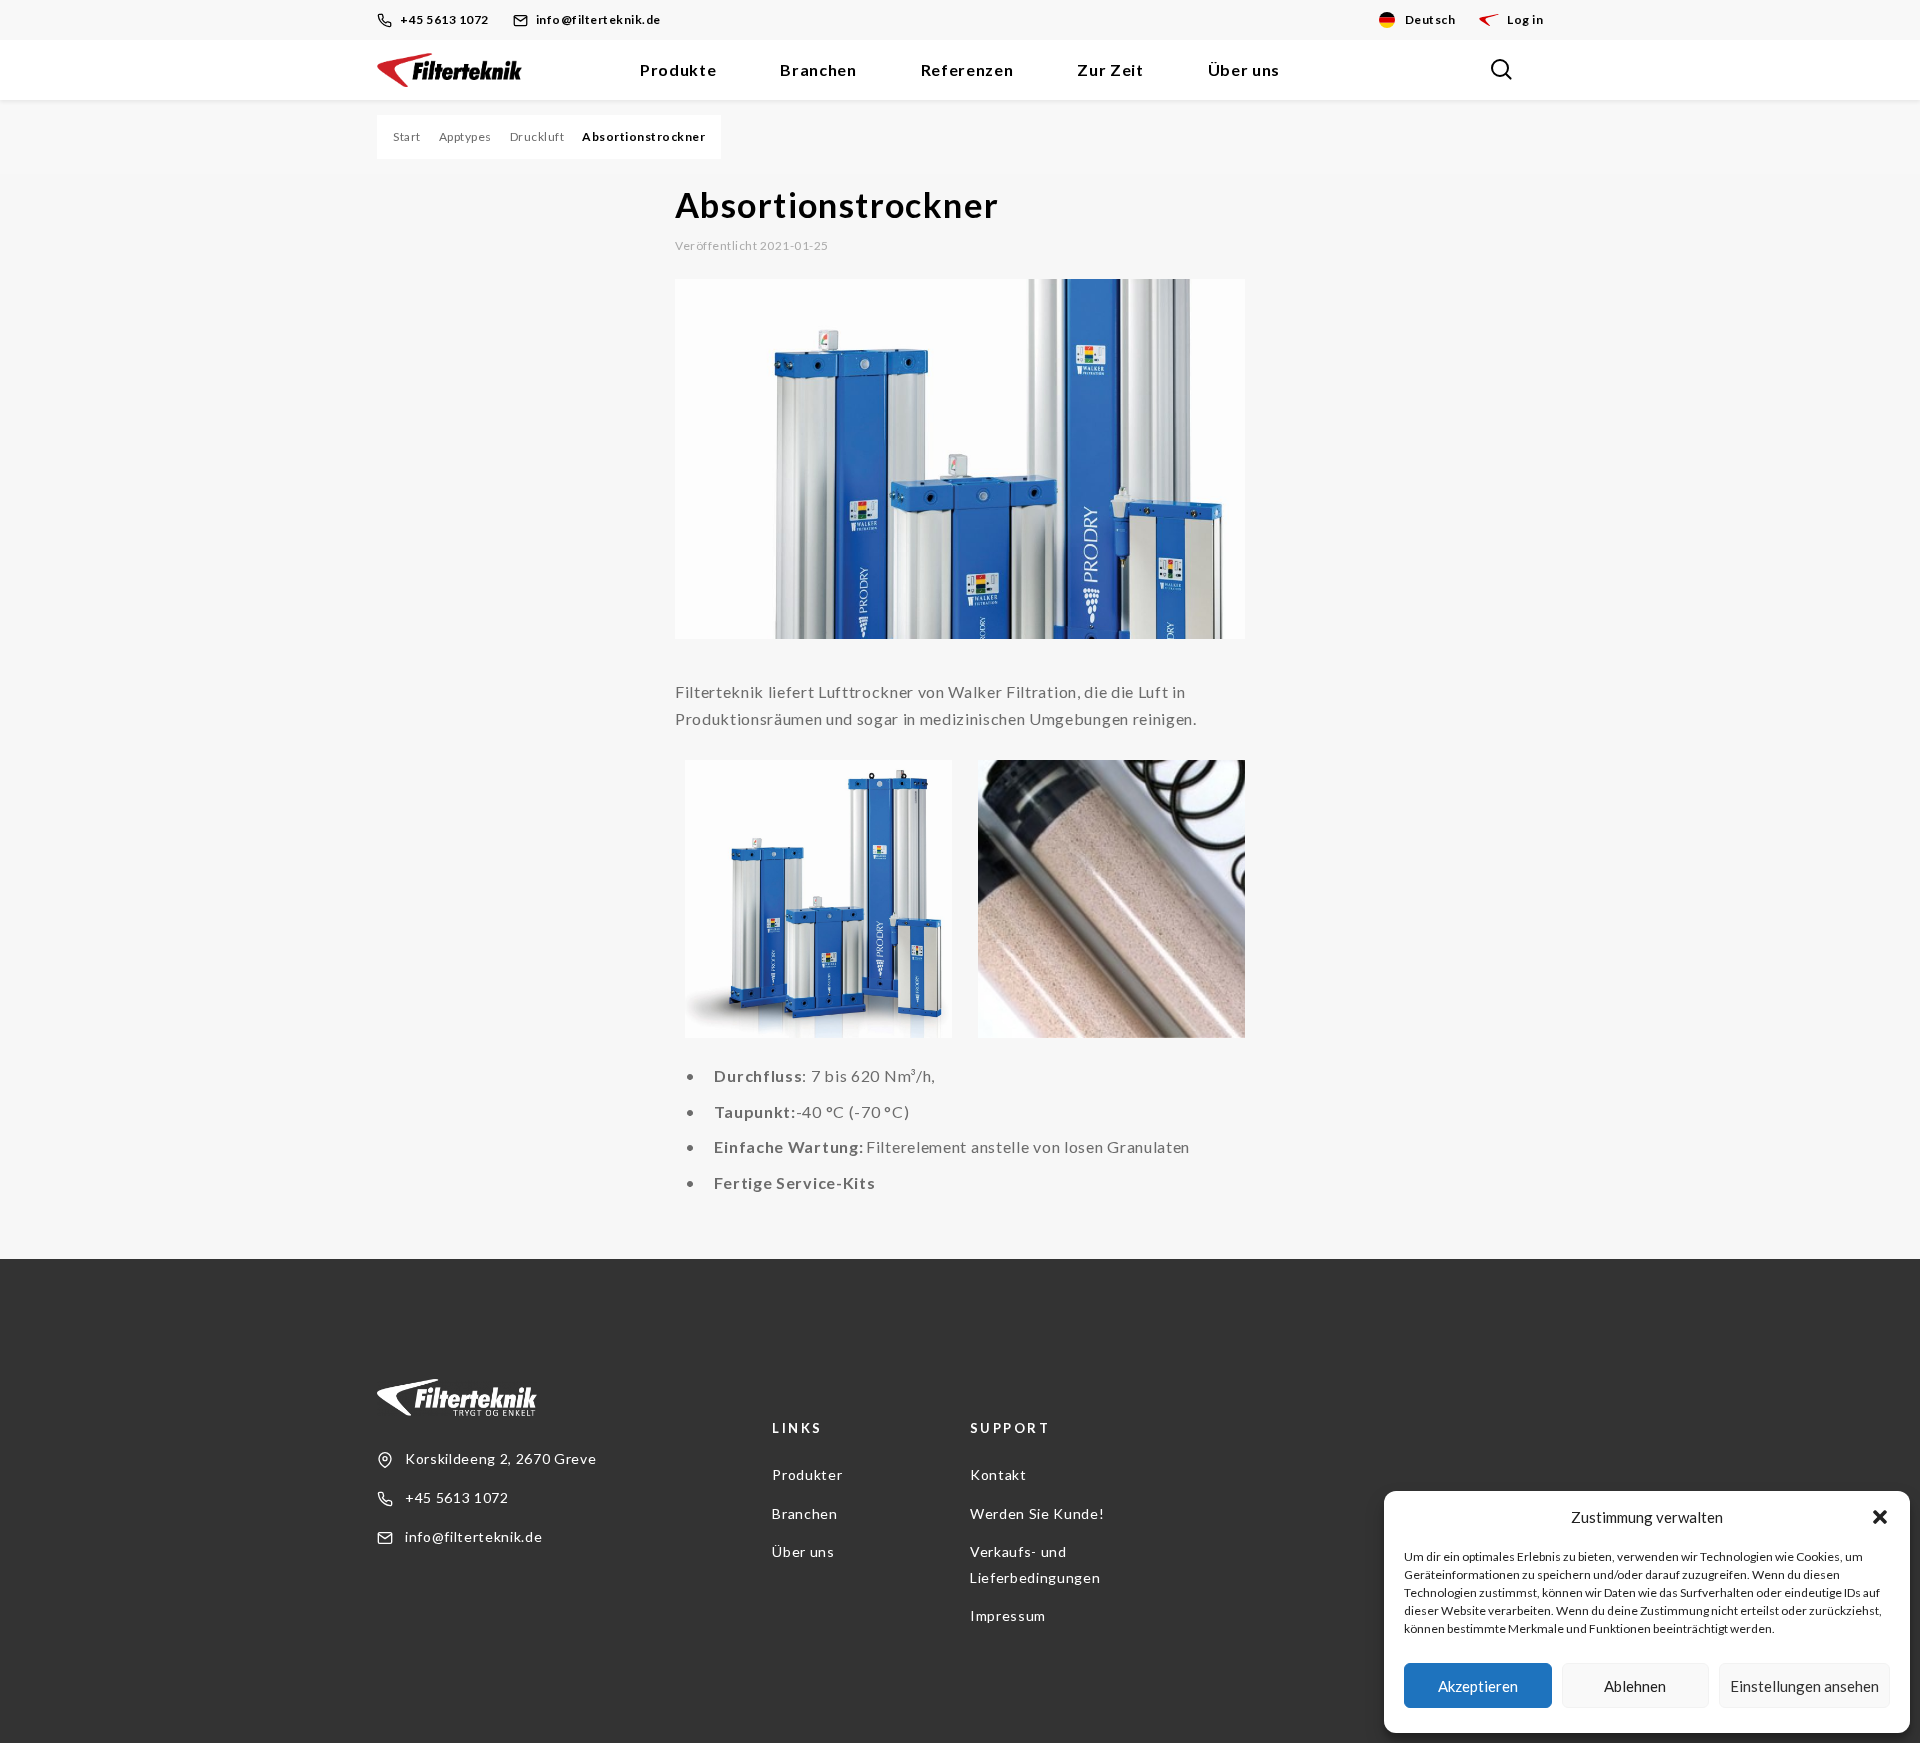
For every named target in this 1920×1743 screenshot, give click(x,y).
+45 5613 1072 (444, 19)
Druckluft (537, 136)
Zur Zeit (1110, 69)
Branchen (818, 69)
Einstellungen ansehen (1804, 1686)
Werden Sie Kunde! (1037, 1513)
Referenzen (967, 69)
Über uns (1244, 69)
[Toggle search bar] (1501, 70)
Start (407, 136)
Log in (1525, 19)
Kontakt (998, 1474)
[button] (1880, 1517)
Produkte (678, 69)
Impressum (1008, 1615)
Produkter (807, 1474)
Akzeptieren (1478, 1686)
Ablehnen (1635, 1686)
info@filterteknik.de (598, 19)
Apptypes (465, 136)
